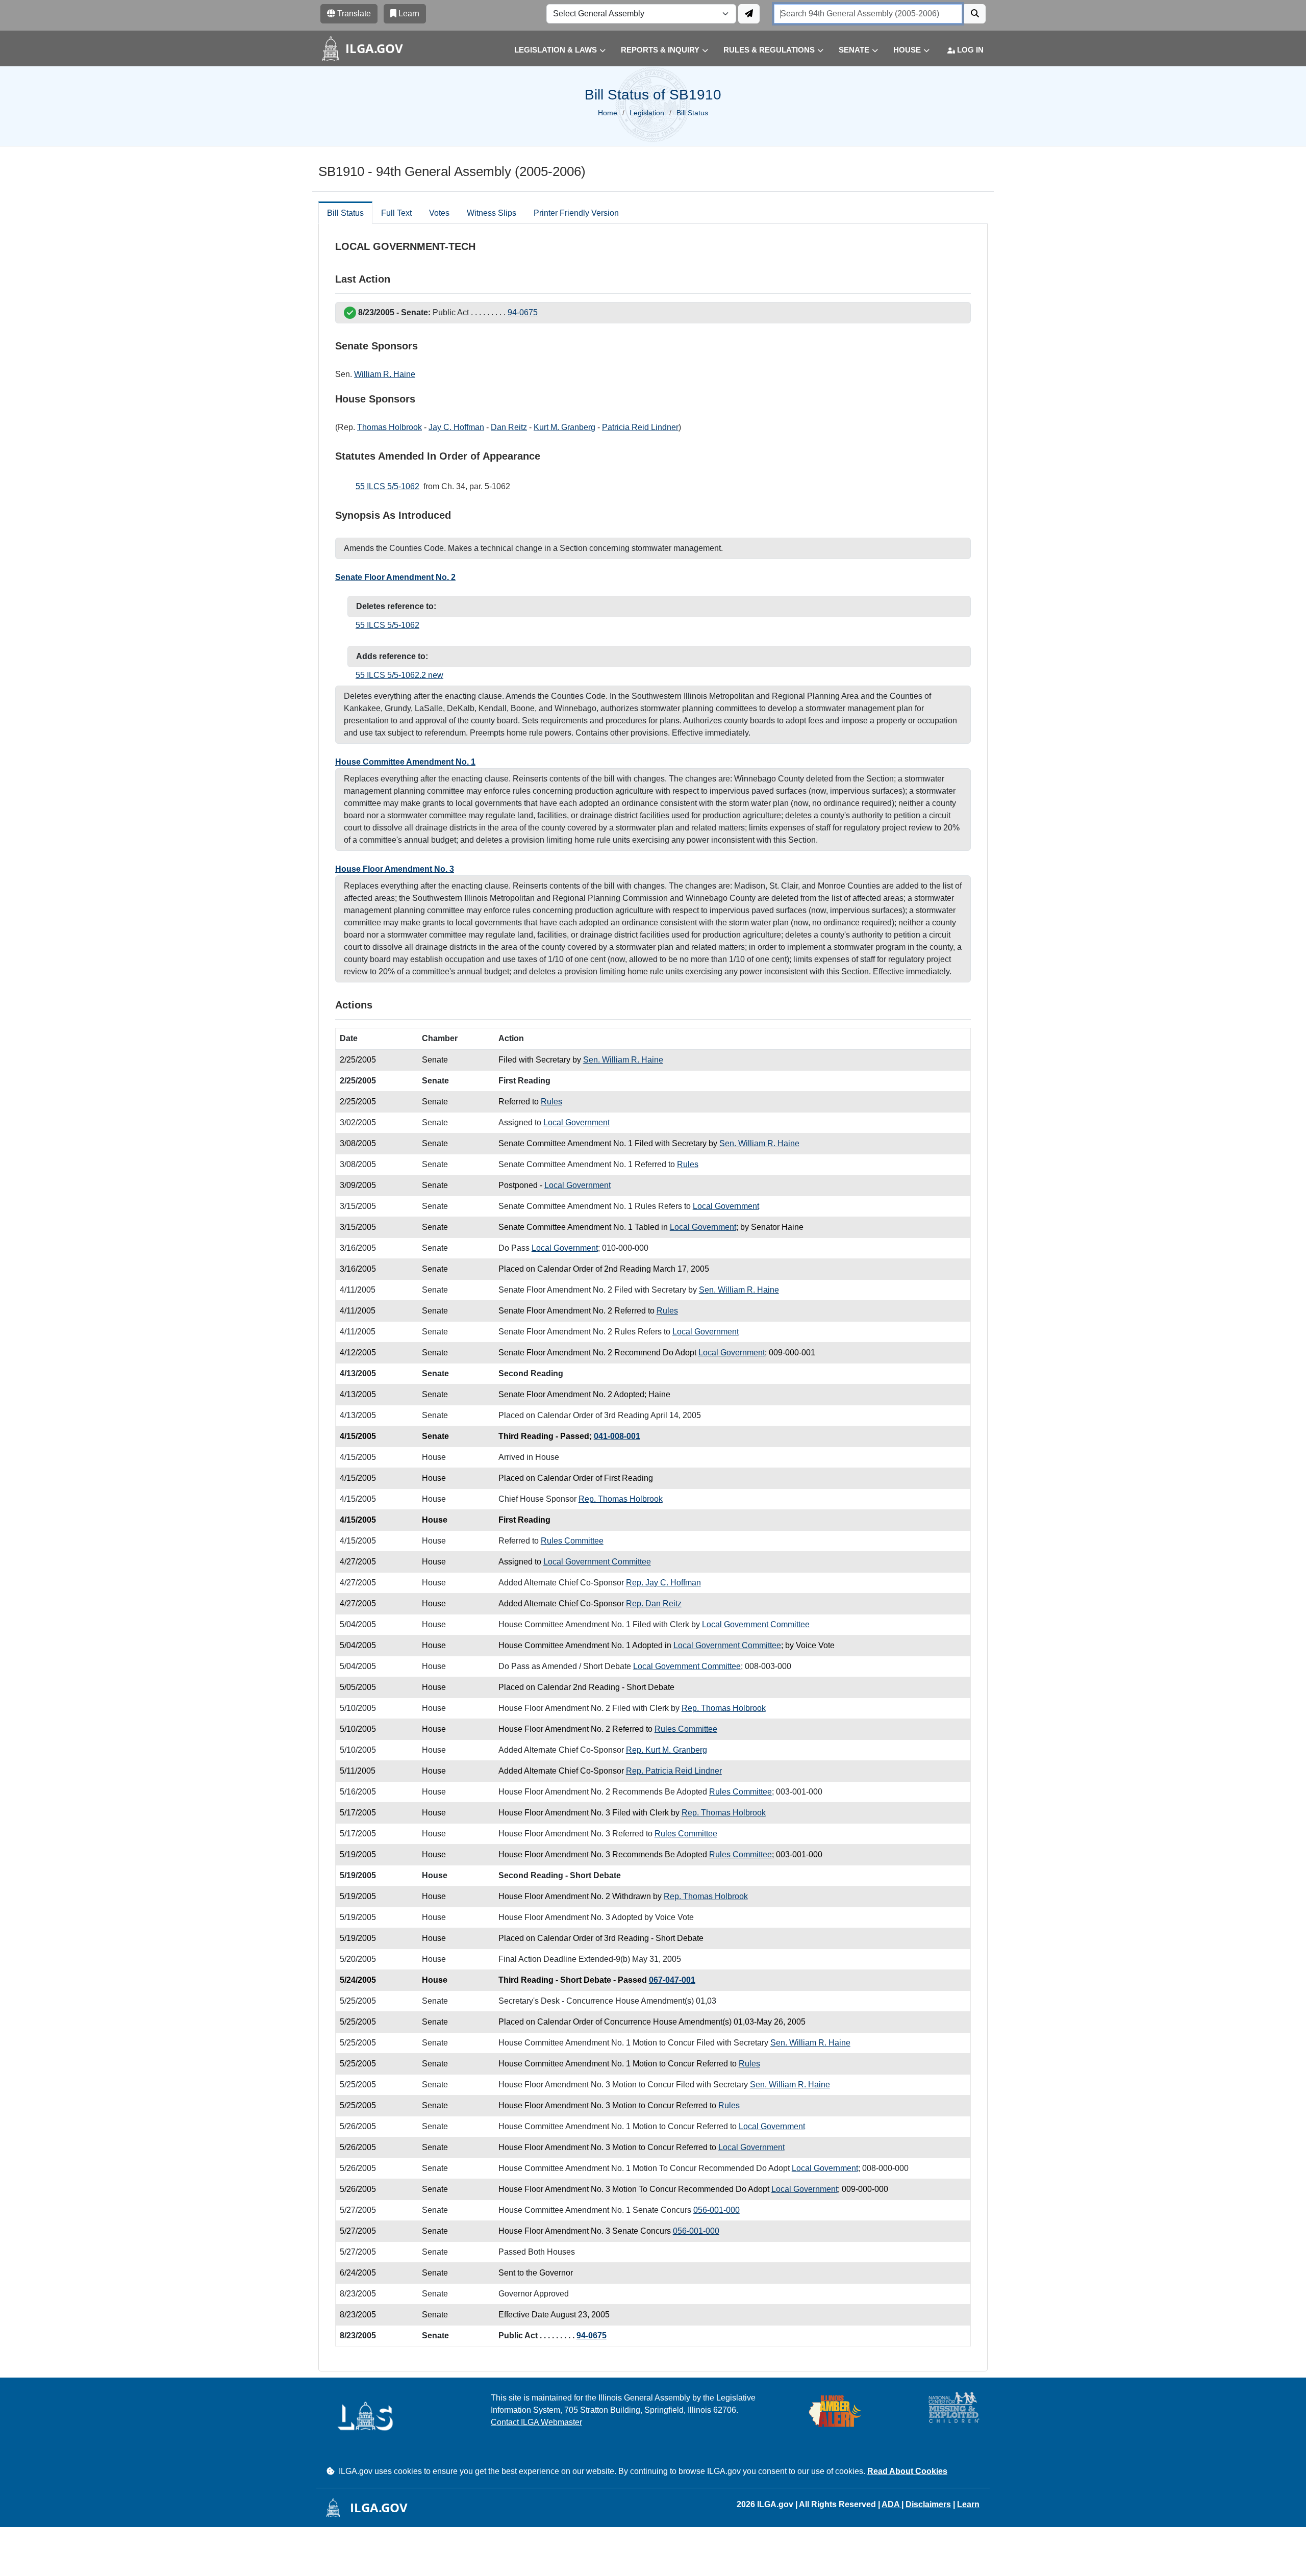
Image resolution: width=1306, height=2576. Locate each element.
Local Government (576, 1122)
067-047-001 (672, 1980)
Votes (439, 213)
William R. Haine (385, 374)
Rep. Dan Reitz (654, 1603)
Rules (551, 1102)
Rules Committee (572, 1541)
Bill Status (345, 213)
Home (608, 113)
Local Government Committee (597, 1562)
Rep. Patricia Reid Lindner (674, 1771)
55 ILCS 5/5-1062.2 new (399, 675)
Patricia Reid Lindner (640, 427)
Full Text (396, 213)
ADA (891, 2504)
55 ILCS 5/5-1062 (387, 486)
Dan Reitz (509, 427)
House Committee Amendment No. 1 (405, 762)
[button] (552, 50)
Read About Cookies (907, 2471)
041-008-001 (617, 1436)
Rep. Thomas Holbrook (621, 1499)
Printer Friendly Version (576, 213)
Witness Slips (492, 213)
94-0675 (523, 312)
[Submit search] (975, 14)
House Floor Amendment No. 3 (395, 869)
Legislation (647, 113)
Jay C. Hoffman (456, 427)
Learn (968, 2504)
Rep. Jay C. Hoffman (663, 1583)
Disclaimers (928, 2504)
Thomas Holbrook (390, 427)
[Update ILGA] (749, 14)
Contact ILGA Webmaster (536, 2422)
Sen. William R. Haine (623, 1060)
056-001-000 (717, 2210)
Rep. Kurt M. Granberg (667, 1750)
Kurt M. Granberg (564, 427)
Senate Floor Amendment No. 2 (395, 577)
